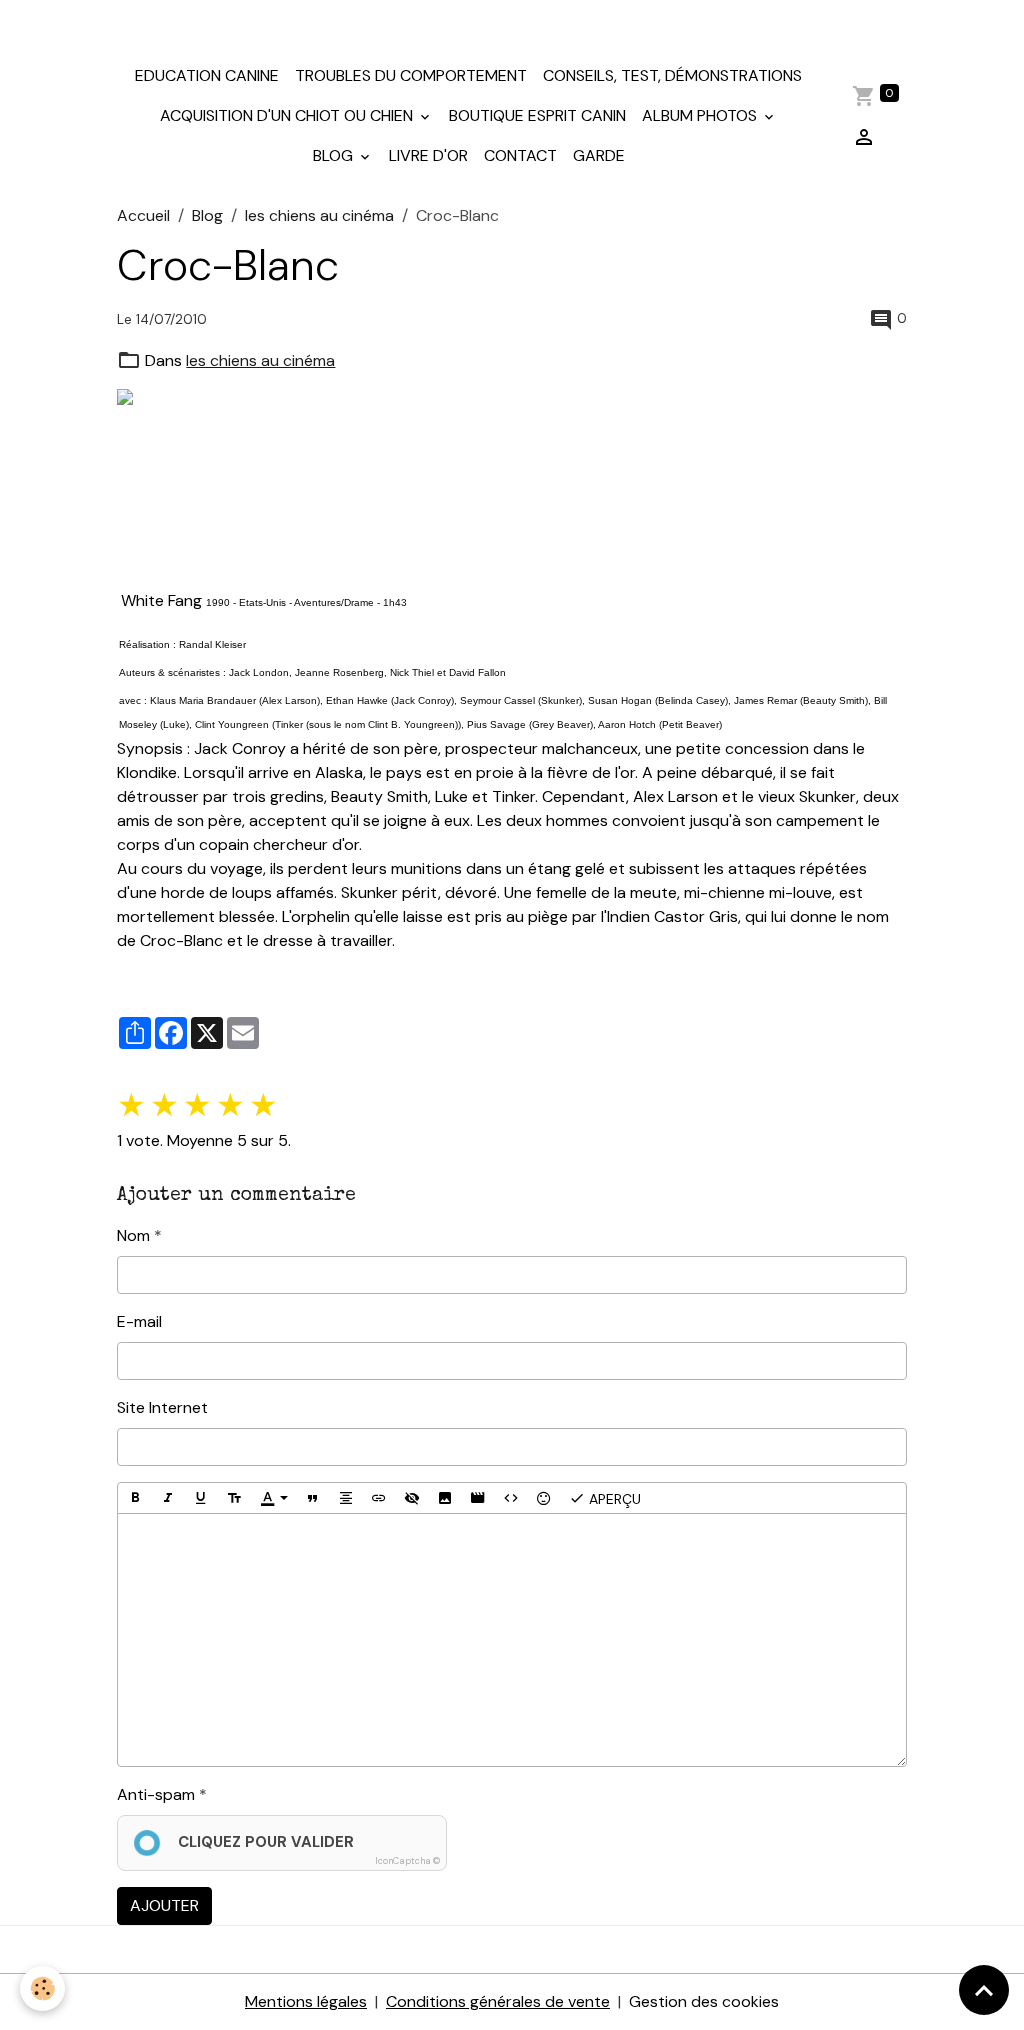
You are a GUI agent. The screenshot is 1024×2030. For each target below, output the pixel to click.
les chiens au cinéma (319, 215)
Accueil (143, 215)
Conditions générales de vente (498, 2001)
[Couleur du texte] (274, 1498)
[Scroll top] (984, 1990)
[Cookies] (42, 1988)
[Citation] (313, 1498)
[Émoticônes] (544, 1498)
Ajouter (164, 1905)
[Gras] (135, 1498)
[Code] (511, 1498)
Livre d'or (428, 155)
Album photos (701, 115)
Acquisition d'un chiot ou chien (288, 115)
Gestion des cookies (704, 2001)
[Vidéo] (478, 1498)
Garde (599, 155)
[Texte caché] (412, 1498)
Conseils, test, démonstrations (672, 75)
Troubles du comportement (411, 75)
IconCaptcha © (407, 1861)
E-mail (139, 1321)
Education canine (207, 75)
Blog (335, 155)
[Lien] (379, 1498)
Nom (133, 1235)
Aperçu (613, 1499)
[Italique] (168, 1498)
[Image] (445, 1498)
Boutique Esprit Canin (537, 115)
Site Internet (162, 1407)
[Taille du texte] (234, 1498)
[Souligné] (201, 1498)
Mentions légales (306, 2001)
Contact (520, 155)
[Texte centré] (346, 1498)
